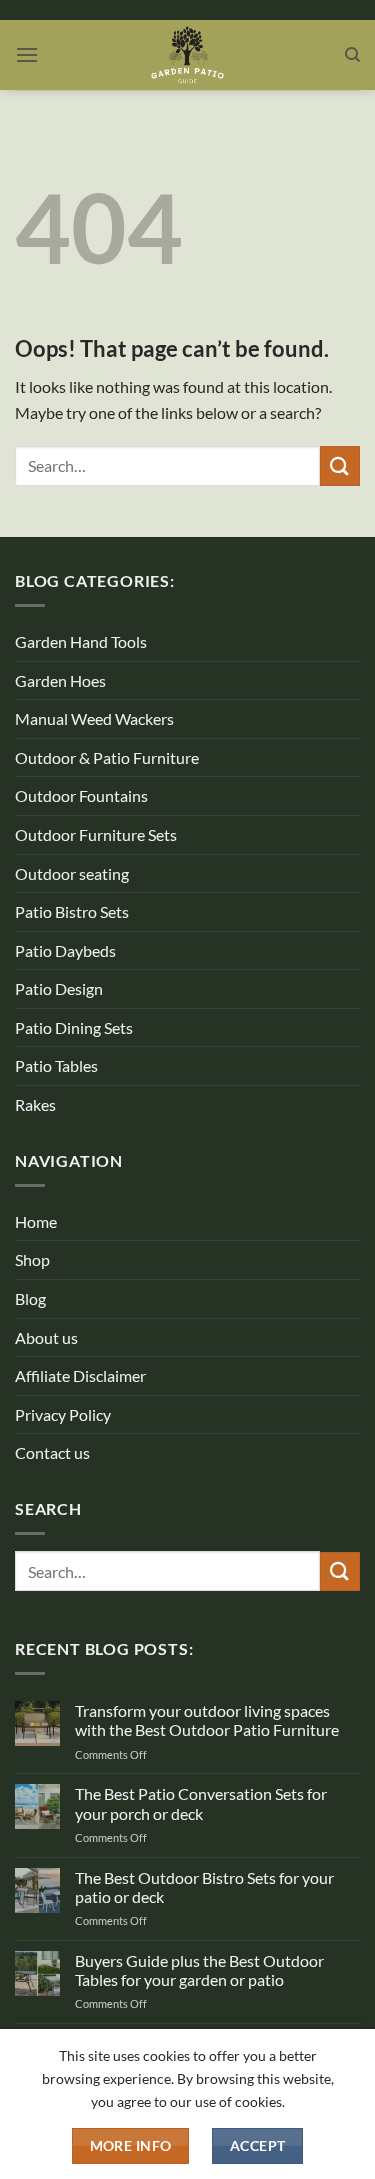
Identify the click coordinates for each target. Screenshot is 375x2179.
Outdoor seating (72, 873)
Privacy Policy (63, 1414)
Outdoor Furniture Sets (96, 834)
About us (46, 1337)
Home (36, 1221)
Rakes (35, 1104)
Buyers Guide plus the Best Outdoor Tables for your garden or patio (199, 1970)
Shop (32, 1259)
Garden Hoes (60, 680)
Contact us (52, 1452)
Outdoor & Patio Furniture (107, 757)
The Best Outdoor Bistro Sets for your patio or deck (204, 1887)
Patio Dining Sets (74, 1027)
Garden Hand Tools (81, 641)
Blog (30, 1298)
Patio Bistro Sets (72, 911)
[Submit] (340, 465)
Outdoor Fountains (81, 795)
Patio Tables (56, 1065)
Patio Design (59, 988)
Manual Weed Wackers (94, 718)
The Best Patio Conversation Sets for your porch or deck (201, 1803)
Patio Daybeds (65, 950)
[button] (27, 54)
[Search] (352, 55)
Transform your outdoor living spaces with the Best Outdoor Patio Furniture (207, 1720)
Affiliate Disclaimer (80, 1375)
